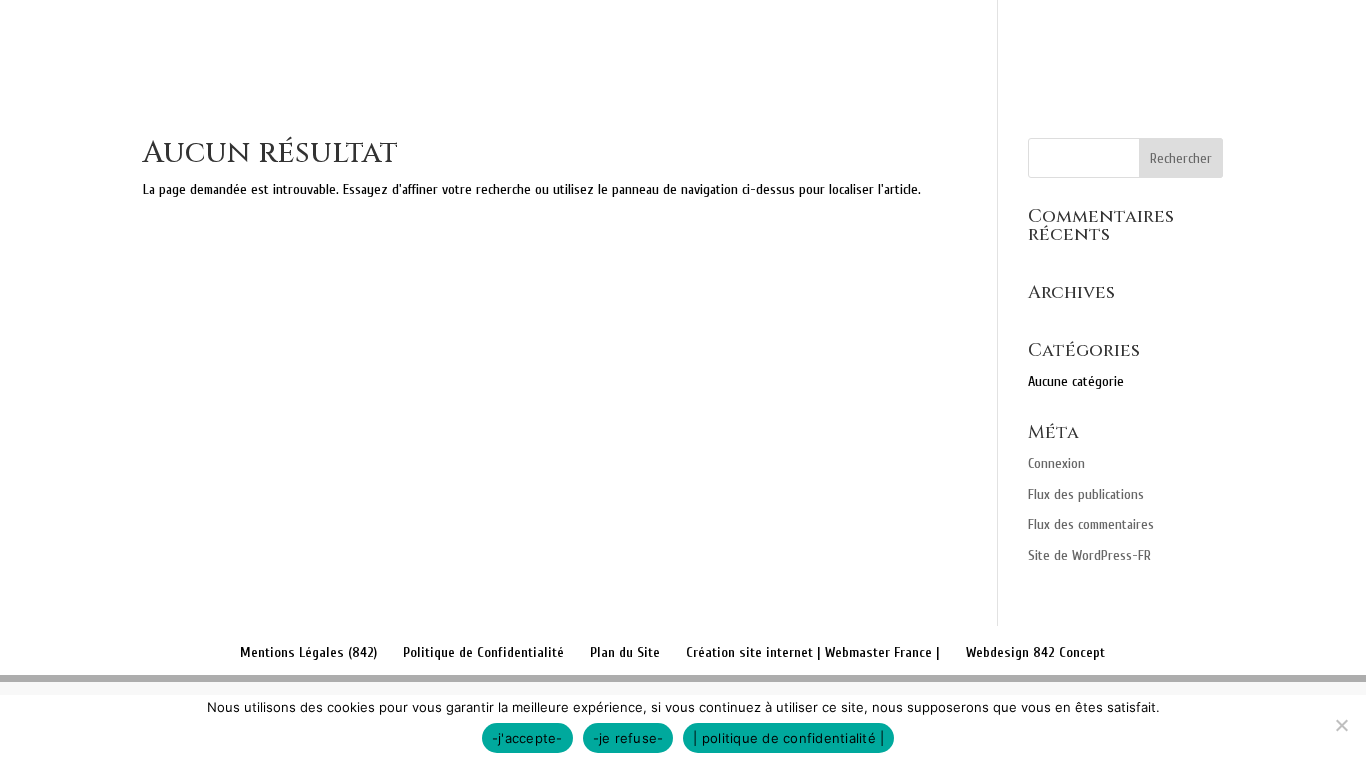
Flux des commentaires (1091, 524)
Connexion (1056, 463)
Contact (1156, 41)
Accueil (610, 41)
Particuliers (858, 41)
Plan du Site (625, 652)
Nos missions (723, 41)
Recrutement (1276, 41)
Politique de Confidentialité (483, 652)
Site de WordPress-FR (1089, 555)
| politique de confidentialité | (788, 738)
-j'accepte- (527, 738)
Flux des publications (1086, 494)
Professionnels (1025, 41)
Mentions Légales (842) (308, 652)
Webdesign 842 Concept (1035, 652)
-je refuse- (628, 738)
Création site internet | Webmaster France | (813, 652)
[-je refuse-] (1341, 725)
